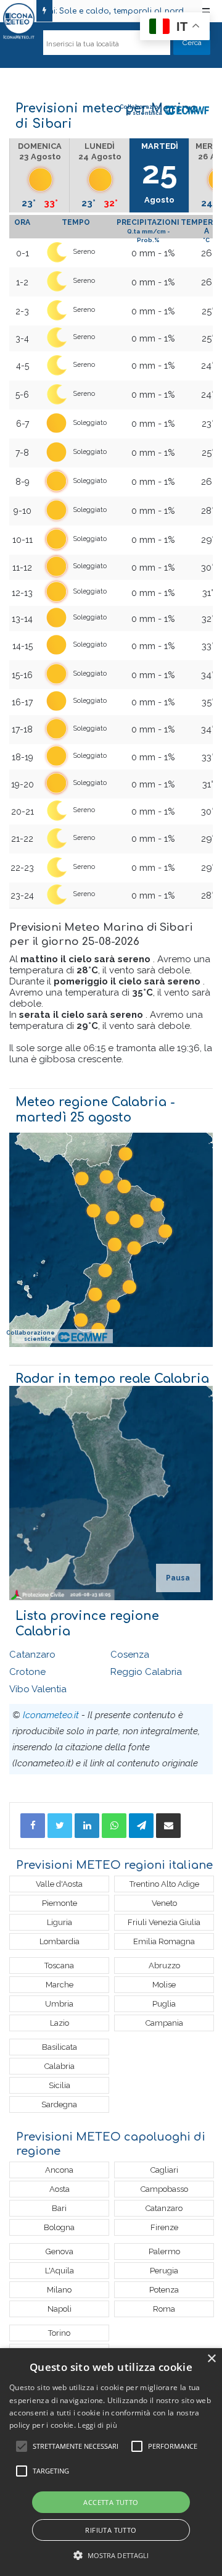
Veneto (164, 1903)
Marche (60, 1985)
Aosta (60, 2189)
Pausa (178, 1578)
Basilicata (60, 2047)
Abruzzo (164, 1966)
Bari (59, 2208)
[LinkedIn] (87, 1826)
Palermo (164, 2251)
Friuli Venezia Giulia (164, 1922)
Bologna (59, 2227)
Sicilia (60, 2085)
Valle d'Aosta (59, 1884)
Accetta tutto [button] (111, 2502)
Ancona (59, 2170)
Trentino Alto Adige (164, 1884)
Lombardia (60, 1941)
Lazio (60, 2023)
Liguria (60, 1922)
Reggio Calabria (146, 1672)
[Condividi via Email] (168, 1826)
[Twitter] (60, 1826)
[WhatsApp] (114, 1826)
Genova (60, 2251)
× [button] (211, 2359)
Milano (59, 2290)
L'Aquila (60, 2271)
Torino (59, 2333)
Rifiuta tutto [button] (111, 2530)
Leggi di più (97, 2425)
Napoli (60, 2309)
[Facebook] (33, 1826)
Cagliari (164, 2170)
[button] (111, 2555)
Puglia (164, 2004)
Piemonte (60, 1903)
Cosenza (130, 1655)
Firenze (164, 2227)
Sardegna (59, 2104)
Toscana (59, 1966)
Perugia (164, 2271)
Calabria (60, 2066)
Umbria (59, 2004)
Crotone (27, 1672)
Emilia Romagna (164, 1941)
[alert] (111, 2462)
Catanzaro (32, 1655)
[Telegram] (141, 1826)
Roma (164, 2309)
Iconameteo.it (51, 1715)
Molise (164, 1985)
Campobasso (164, 2189)
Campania (164, 2023)
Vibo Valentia (38, 1689)
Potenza (164, 2290)
